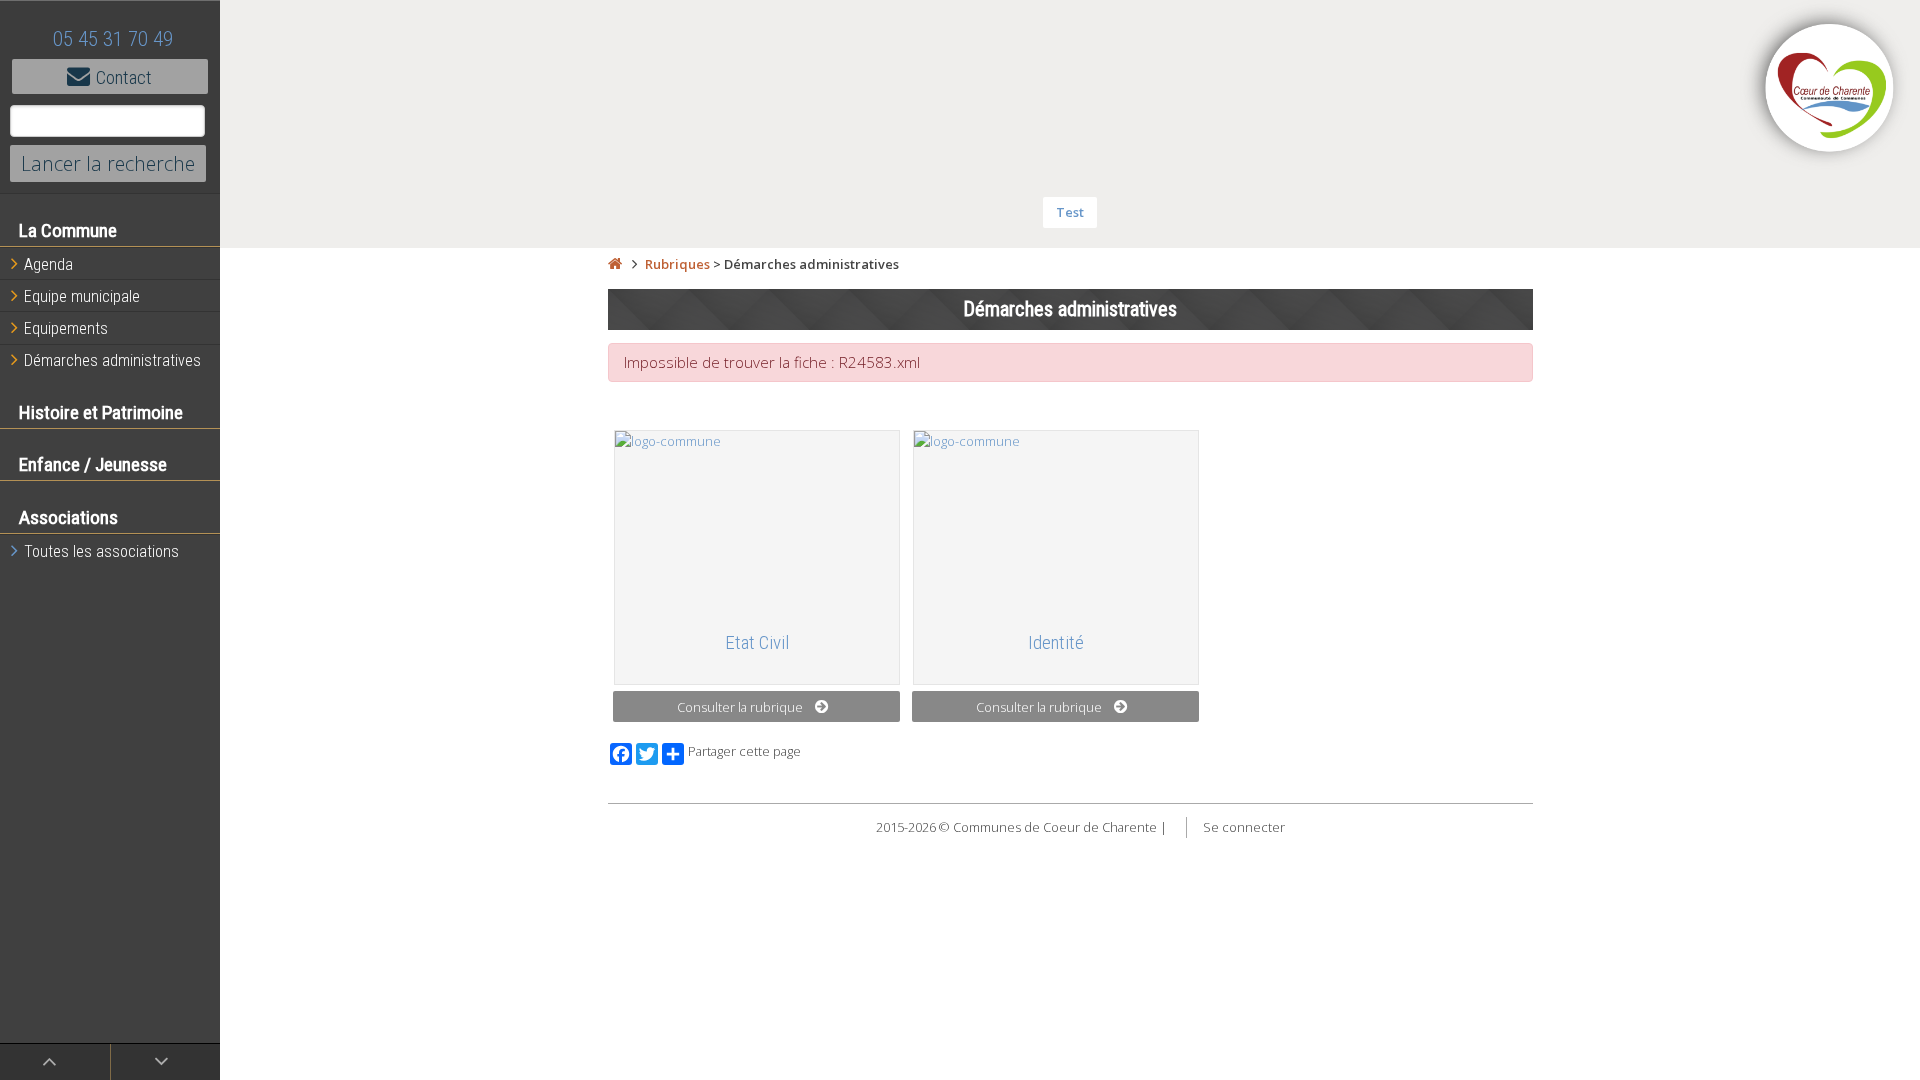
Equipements (66, 328)
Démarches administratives (112, 360)
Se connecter (1244, 827)
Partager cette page (744, 751)
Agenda (48, 264)
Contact (124, 77)
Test (1070, 212)
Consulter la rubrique (740, 707)
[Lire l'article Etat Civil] (757, 522)
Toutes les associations (101, 551)
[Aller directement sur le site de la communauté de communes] (1830, 90)
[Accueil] (615, 264)
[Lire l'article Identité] (1056, 522)
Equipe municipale (82, 296)
